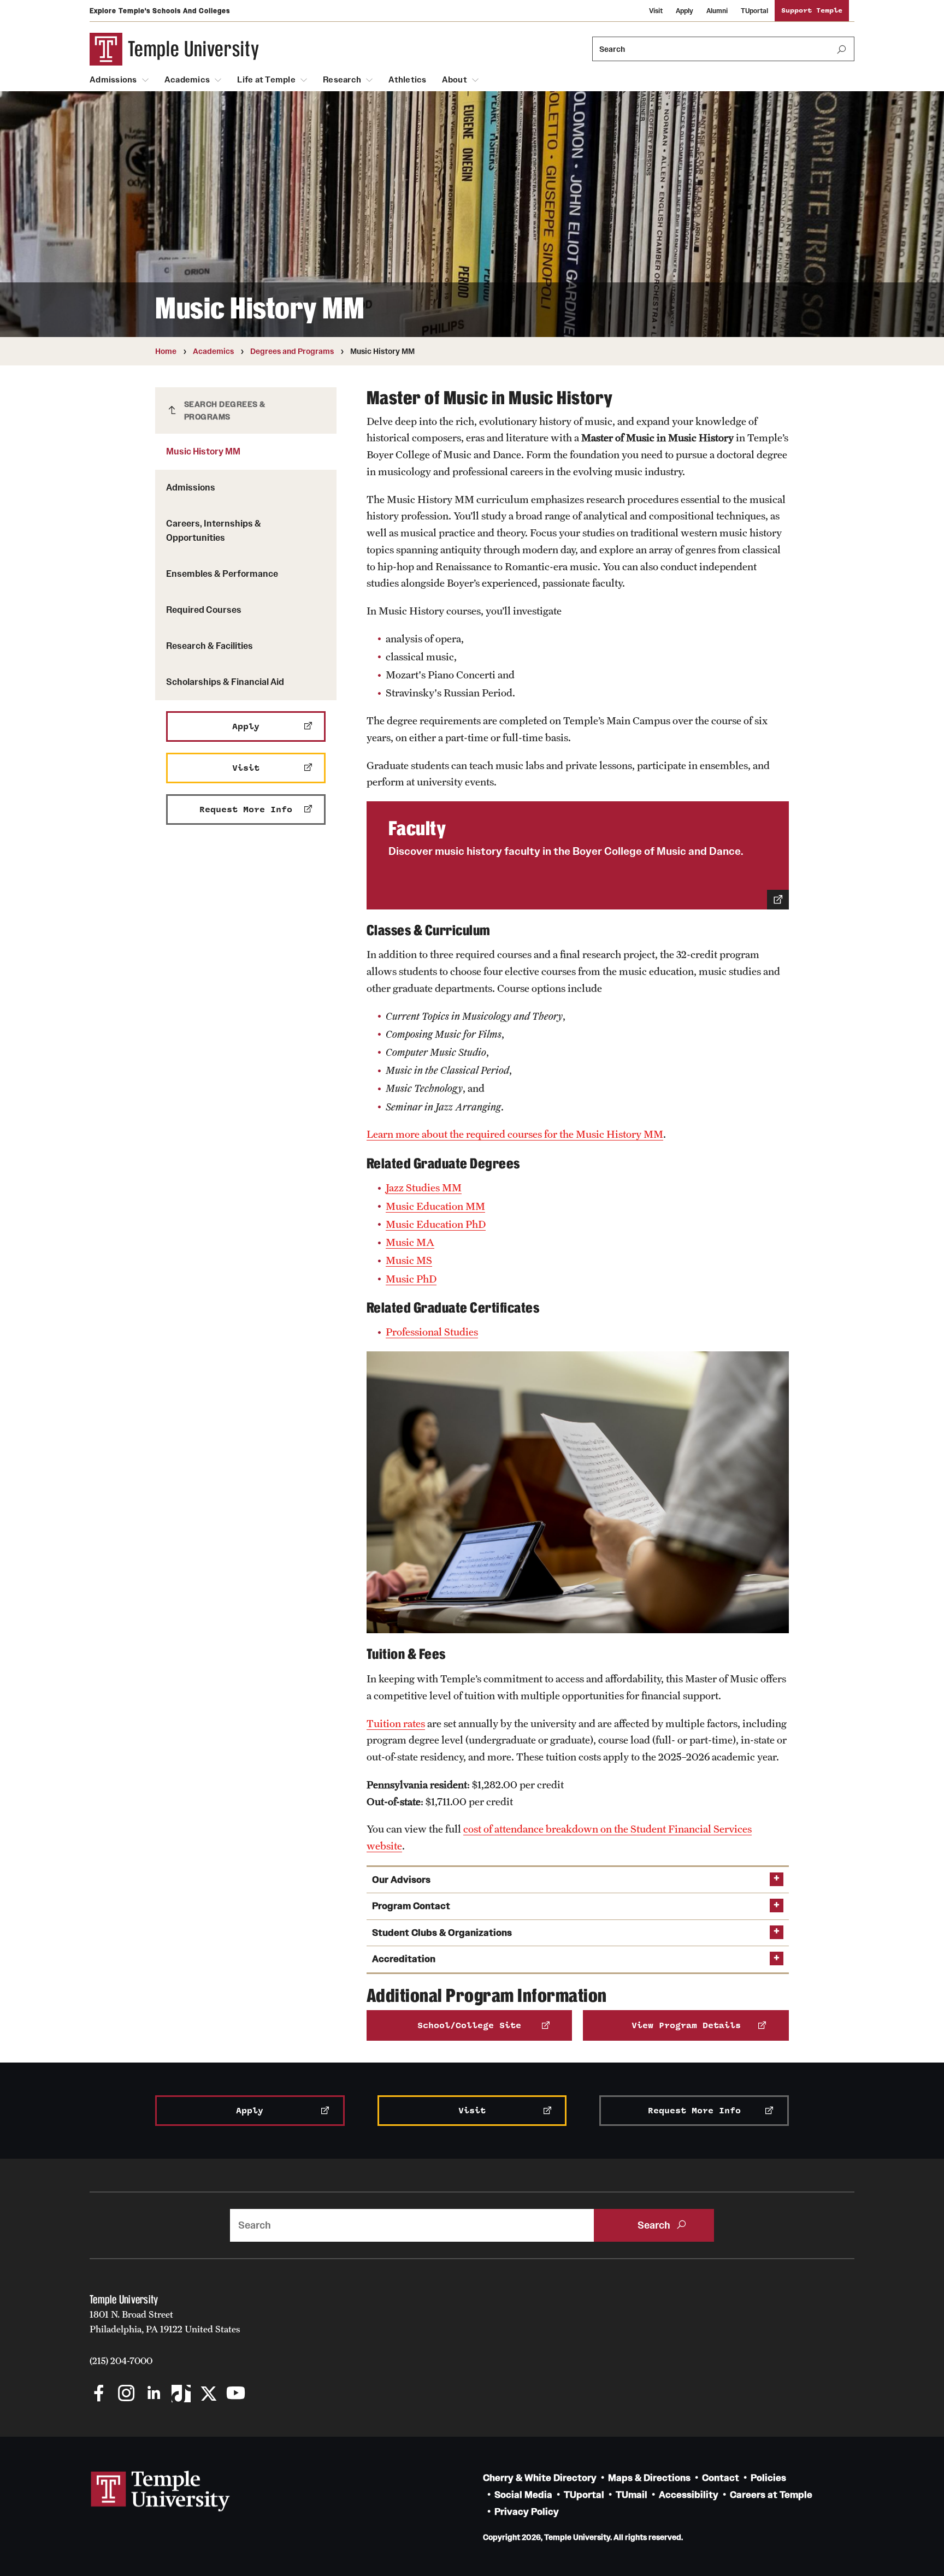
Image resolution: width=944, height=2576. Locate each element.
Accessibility (689, 2495)
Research (342, 80)
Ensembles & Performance (222, 574)
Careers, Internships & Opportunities (214, 530)
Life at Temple (266, 80)
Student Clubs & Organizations (442, 1933)
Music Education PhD (436, 1224)
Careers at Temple (771, 2495)
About (455, 80)
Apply (685, 11)
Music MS (409, 1260)
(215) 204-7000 (121, 2361)
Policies (768, 2478)
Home (166, 351)
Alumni (717, 11)
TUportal (754, 11)
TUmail (632, 2495)
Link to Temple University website (161, 2491)
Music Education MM (435, 1206)
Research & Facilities (210, 646)
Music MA (410, 1242)
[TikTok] (181, 2394)
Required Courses (204, 610)
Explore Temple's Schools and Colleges (160, 11)
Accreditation (404, 1959)
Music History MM (203, 451)
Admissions (113, 80)
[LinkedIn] (154, 2394)
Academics (187, 80)
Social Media (523, 2495)
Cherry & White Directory (540, 2478)
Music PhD (411, 1279)
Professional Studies (432, 1332)
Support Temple (812, 11)
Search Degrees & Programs (225, 410)
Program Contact (411, 1906)
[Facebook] (99, 2394)
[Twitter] (208, 2394)
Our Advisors (401, 1880)
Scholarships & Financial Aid (225, 682)
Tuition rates (396, 1723)
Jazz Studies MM (424, 1187)
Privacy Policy (527, 2512)
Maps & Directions (649, 2478)
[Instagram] (126, 2394)
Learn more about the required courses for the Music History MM (515, 1134)
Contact (721, 2478)
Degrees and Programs (292, 351)
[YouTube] (236, 2394)
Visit (656, 11)
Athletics (407, 80)
